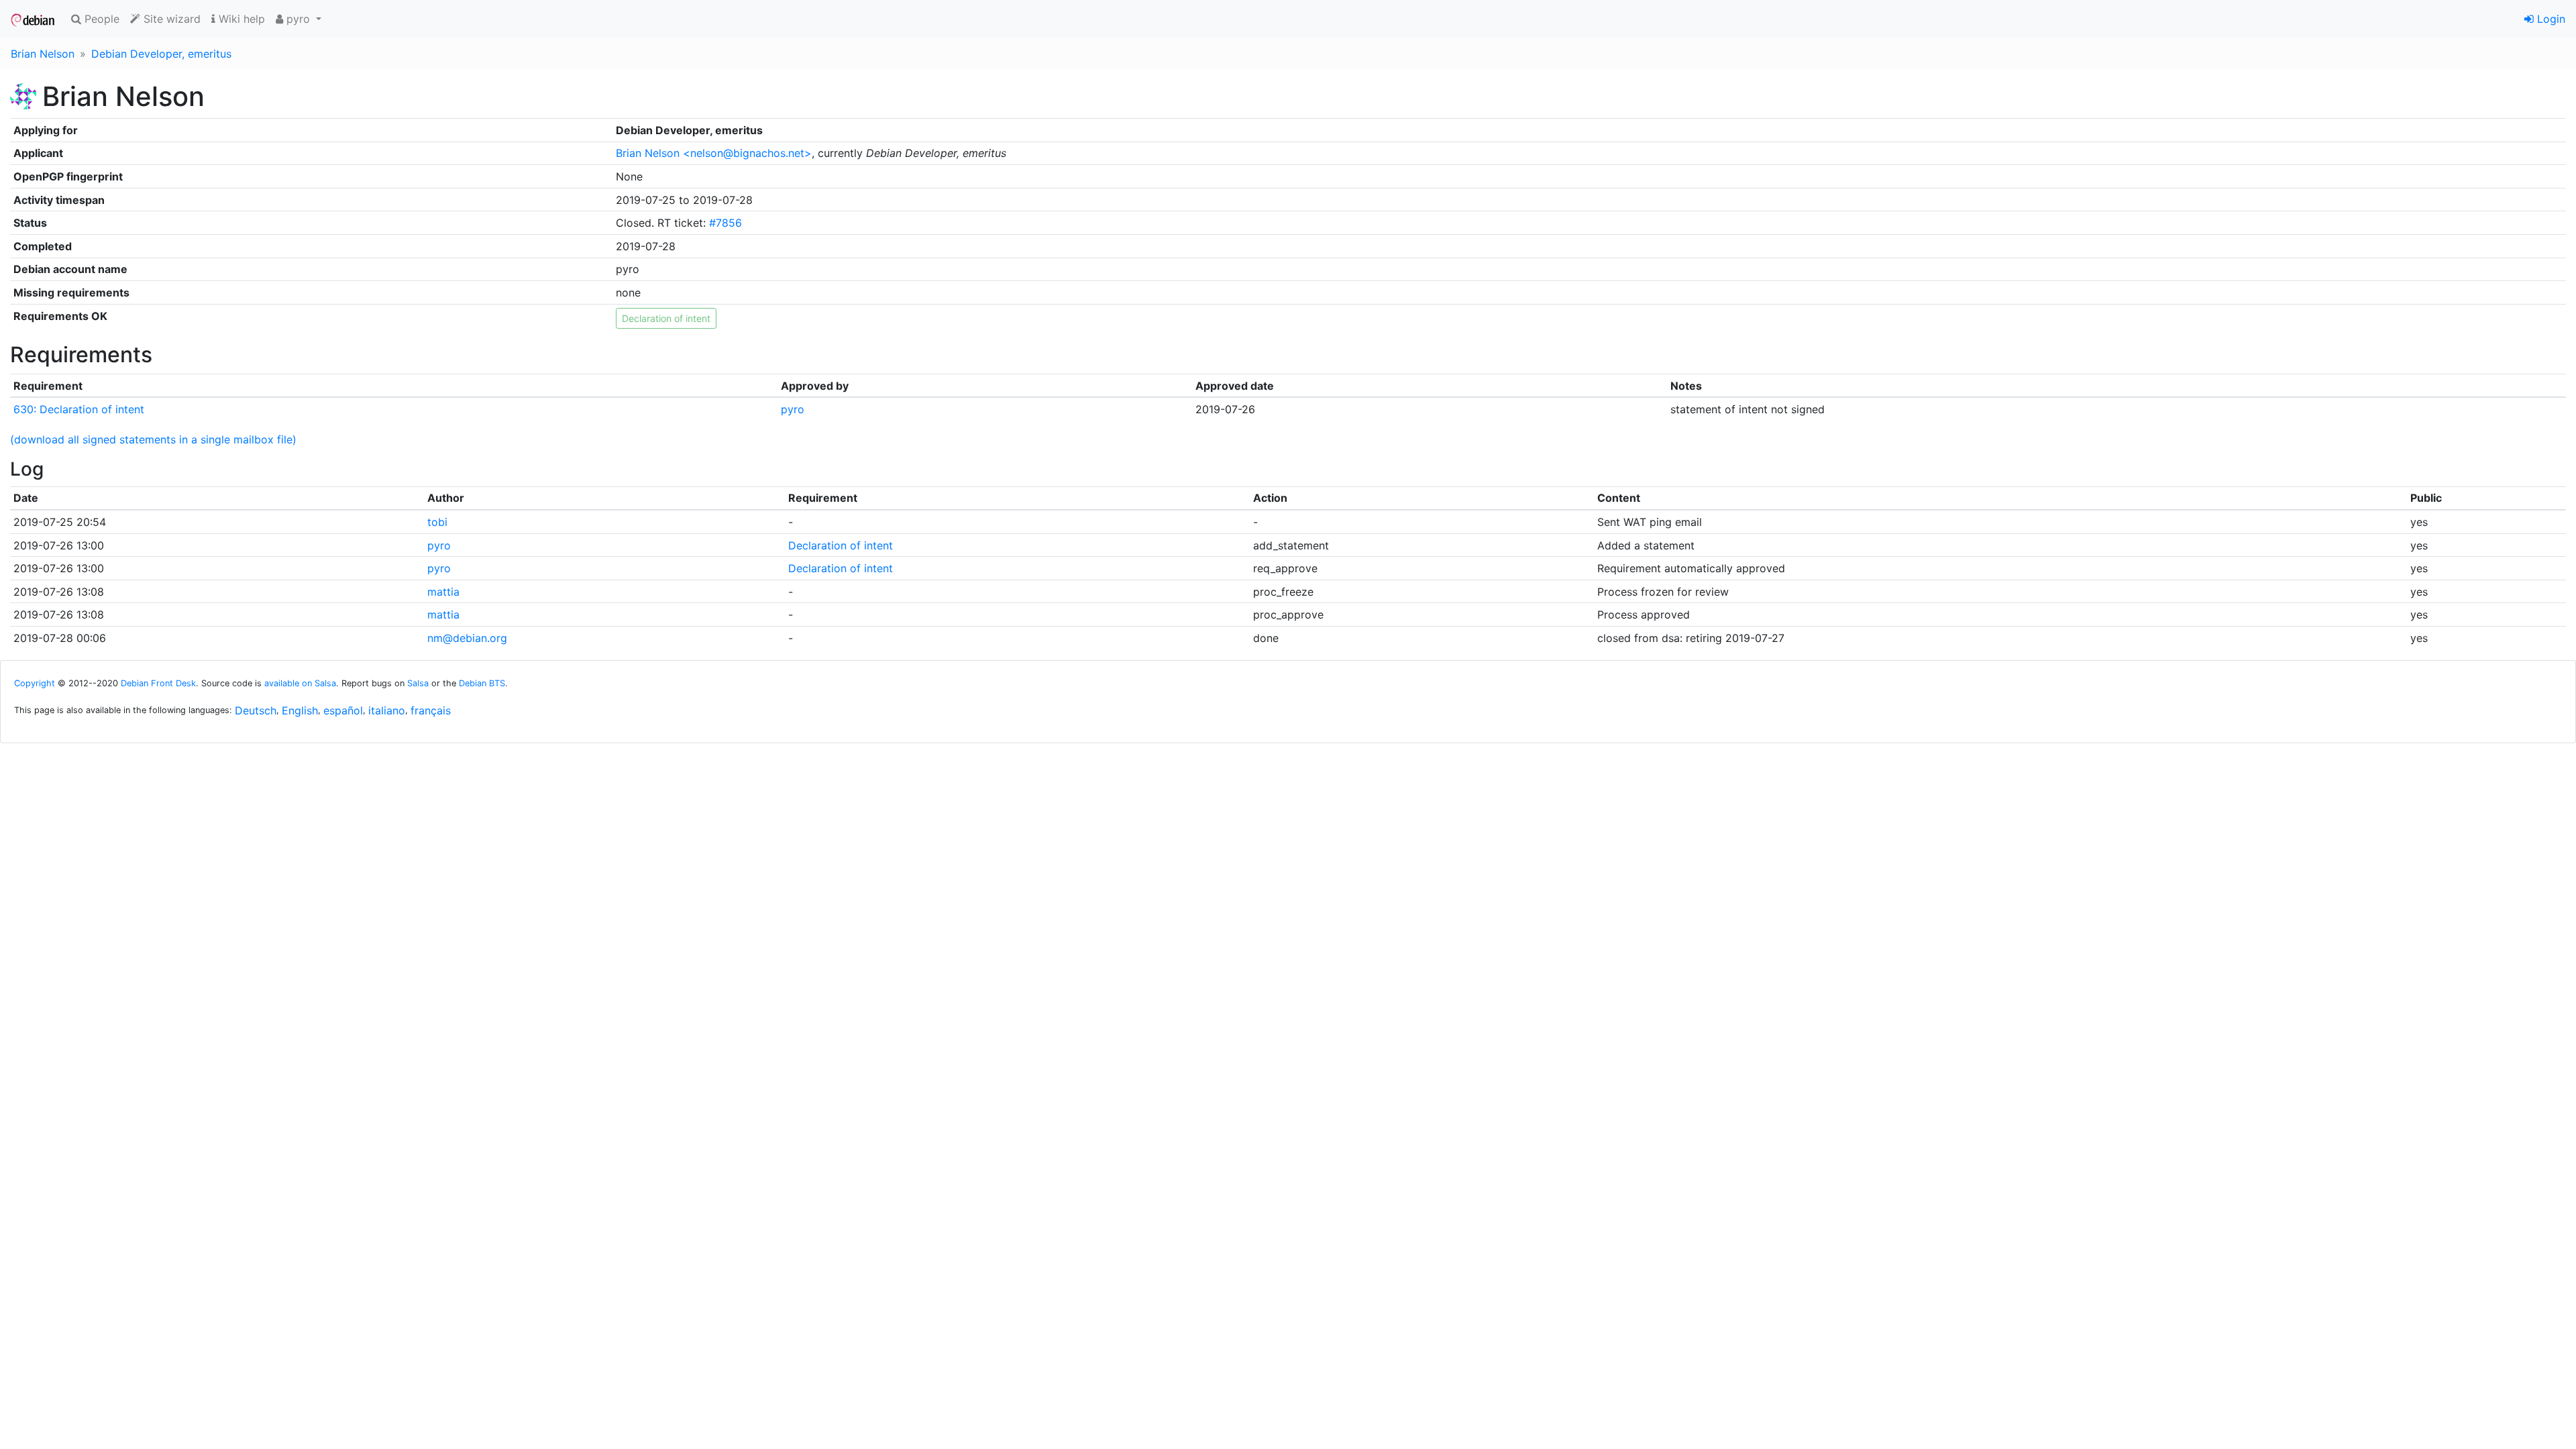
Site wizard (170, 19)
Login (2550, 19)
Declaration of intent (841, 545)
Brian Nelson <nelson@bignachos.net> (714, 153)
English (300, 710)
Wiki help (240, 19)
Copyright (35, 683)
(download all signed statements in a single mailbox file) (153, 439)
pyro (793, 409)
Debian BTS (482, 683)
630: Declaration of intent (79, 409)
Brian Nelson (43, 54)
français (431, 710)
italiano (387, 710)
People (100, 19)
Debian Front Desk (158, 683)
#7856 (726, 223)
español (343, 710)
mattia (443, 592)
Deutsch (256, 710)
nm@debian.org (467, 638)
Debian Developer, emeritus (161, 54)
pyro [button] (298, 19)
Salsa (418, 683)
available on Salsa (300, 683)
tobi (437, 522)
